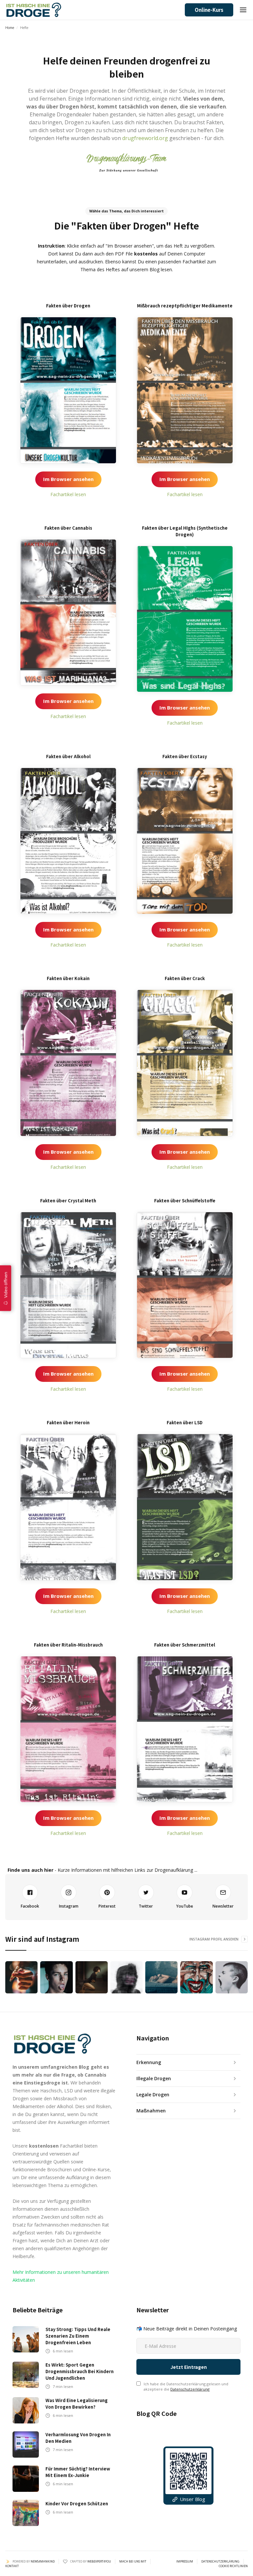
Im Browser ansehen (68, 479)
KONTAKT (12, 2566)
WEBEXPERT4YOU (99, 2561)
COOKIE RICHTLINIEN (233, 2566)
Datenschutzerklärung (190, 2389)
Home (10, 28)
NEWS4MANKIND (43, 2561)
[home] (33, 10)
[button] (243, 10)
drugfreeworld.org (145, 138)
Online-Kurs (209, 10)
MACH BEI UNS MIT (133, 2562)
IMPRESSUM (185, 2562)
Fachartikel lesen (68, 494)
